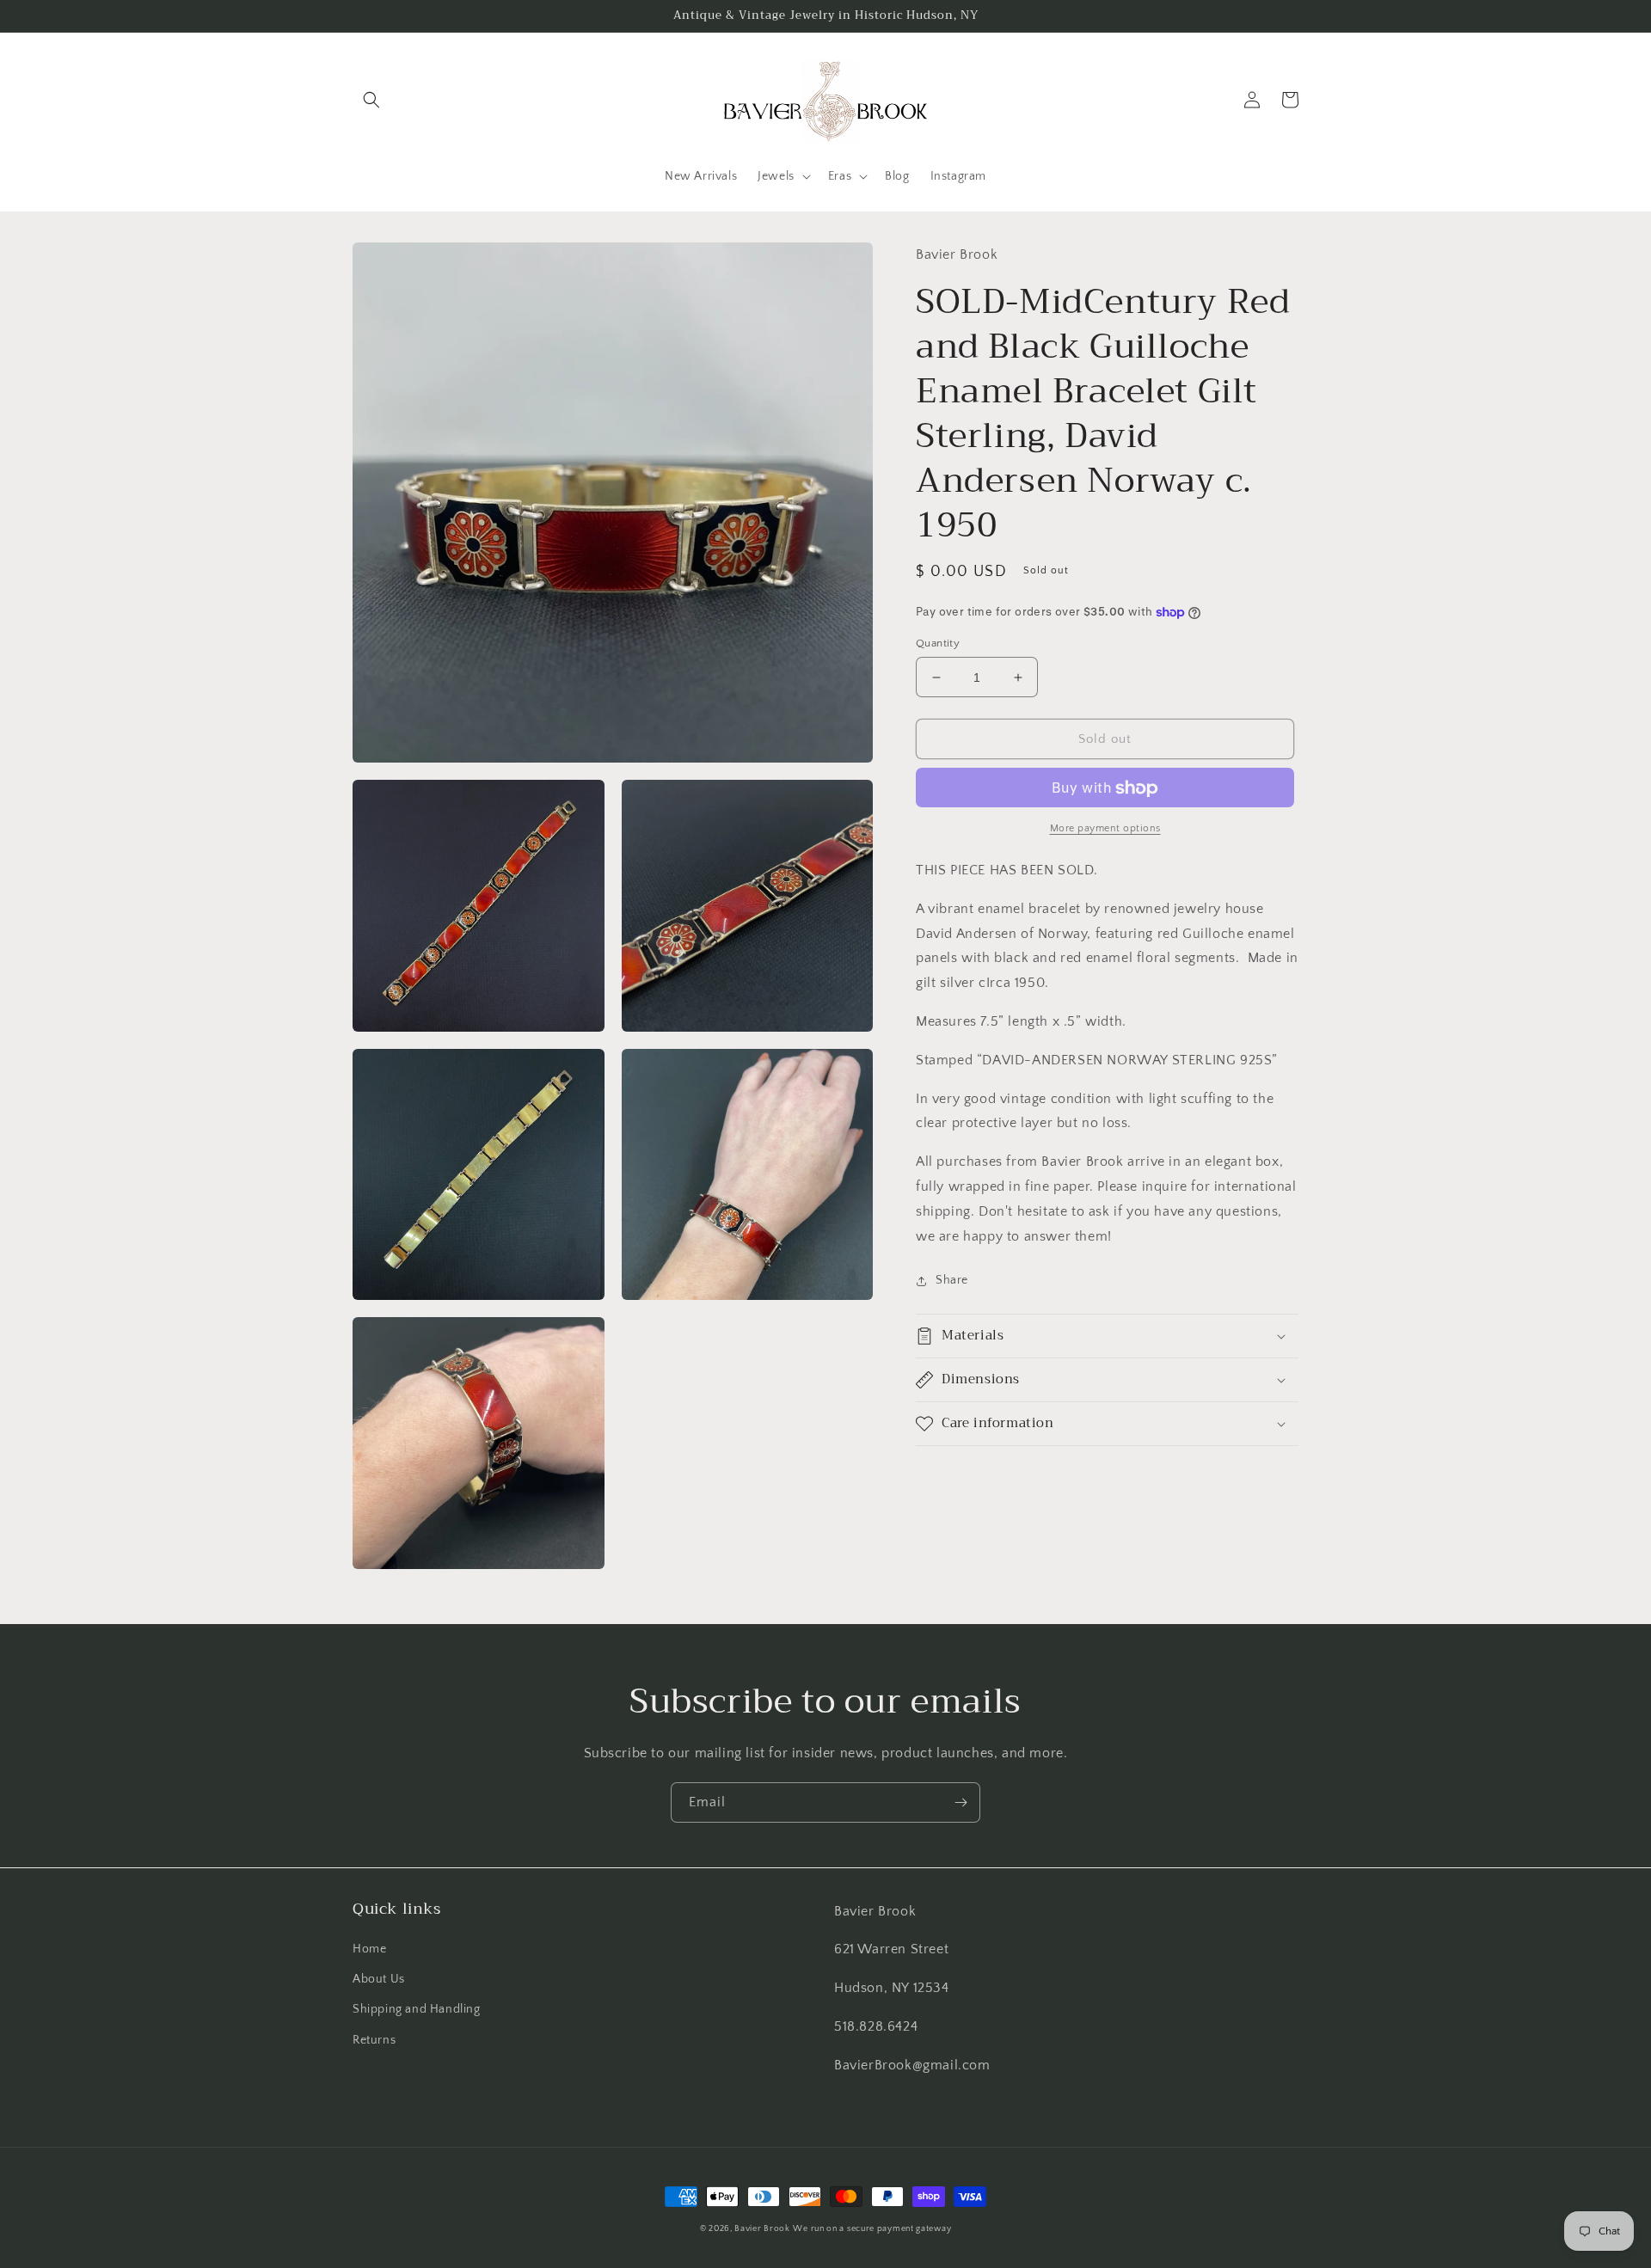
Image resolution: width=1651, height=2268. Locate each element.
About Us (379, 1979)
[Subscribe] (961, 1802)
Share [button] (952, 1281)
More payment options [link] (1105, 829)
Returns (374, 2040)
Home (369, 1949)
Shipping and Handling (417, 2009)
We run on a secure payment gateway (872, 2229)
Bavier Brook (762, 2229)
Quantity (938, 643)
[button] (371, 100)
